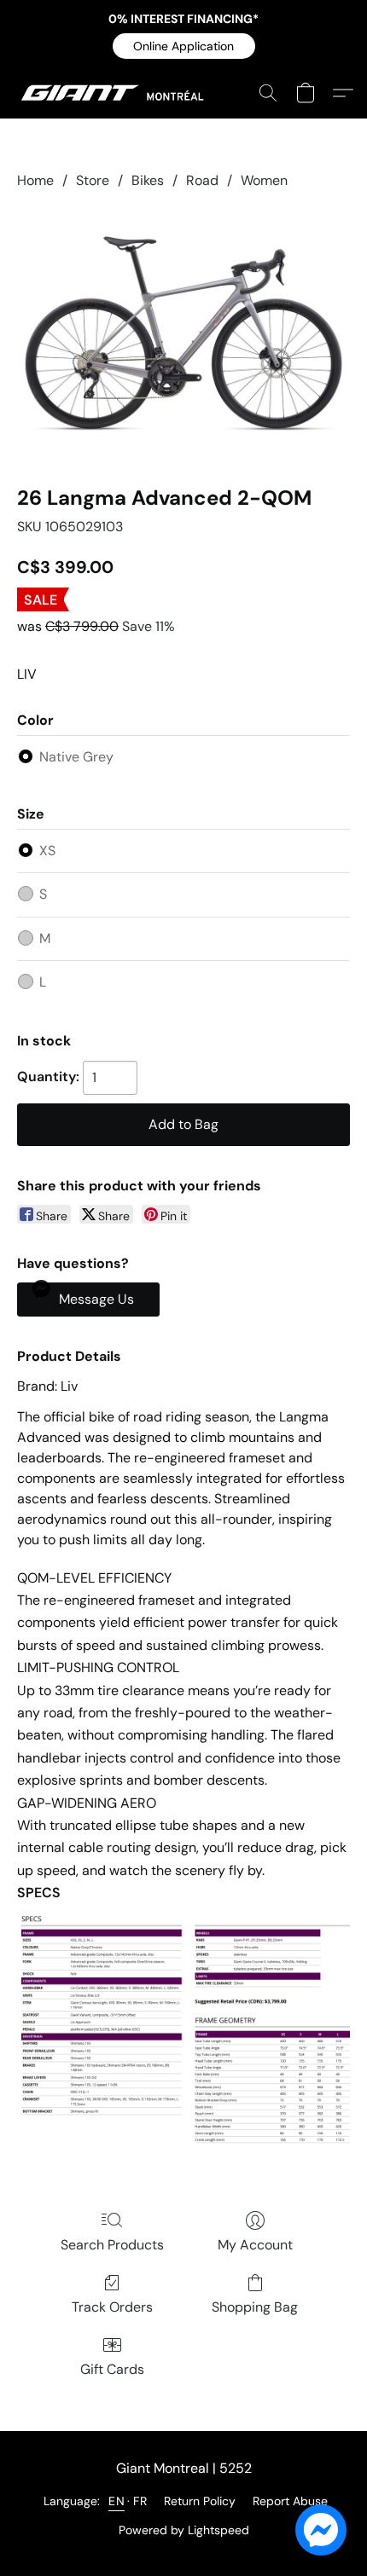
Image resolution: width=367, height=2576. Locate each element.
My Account (255, 2245)
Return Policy (200, 2501)
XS (47, 851)
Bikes (148, 180)
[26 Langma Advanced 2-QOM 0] (183, 333)
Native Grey (76, 757)
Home (35, 180)
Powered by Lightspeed (184, 2530)
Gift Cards (112, 2369)
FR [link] (140, 2501)
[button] (184, 46)
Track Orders (112, 2307)
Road (202, 180)
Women (264, 180)
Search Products (112, 2245)
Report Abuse (290, 2501)
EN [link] (117, 2501)
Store (93, 180)
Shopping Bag (255, 2307)
